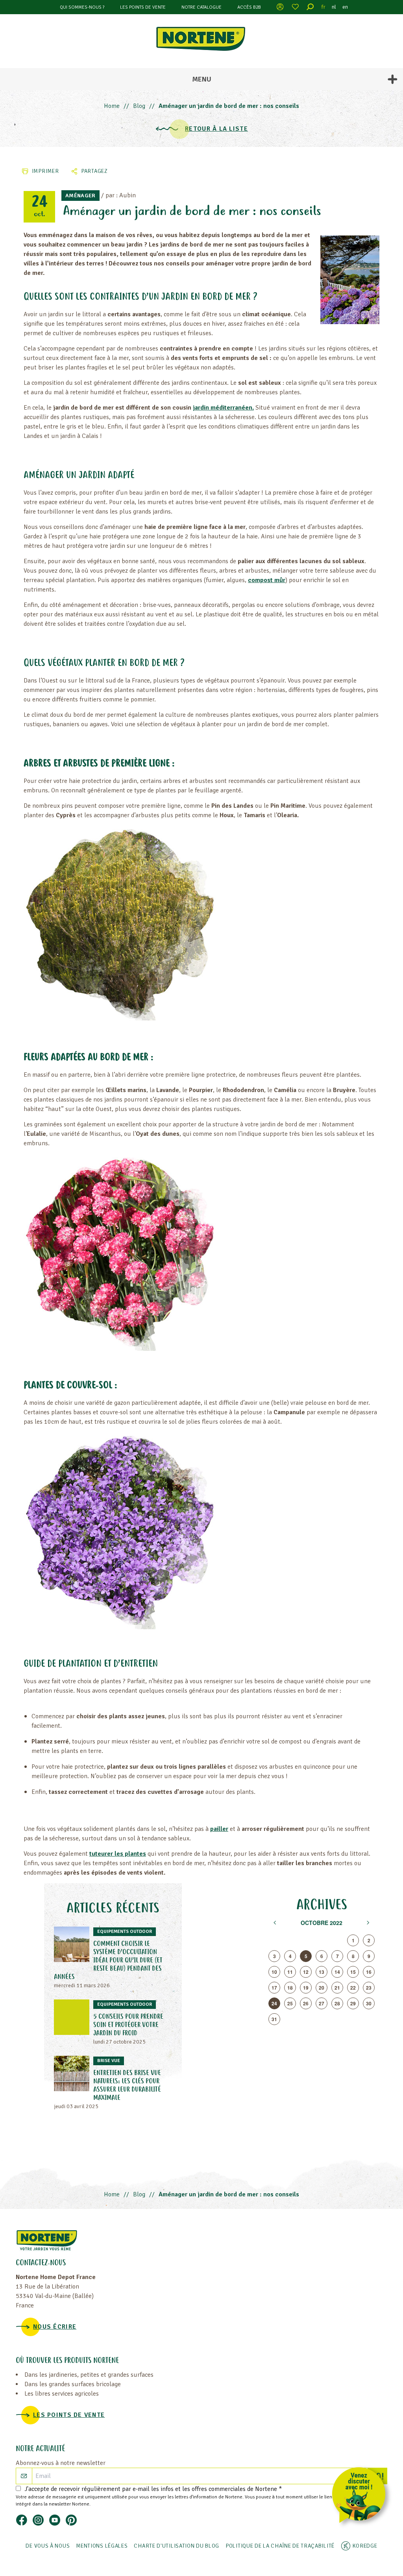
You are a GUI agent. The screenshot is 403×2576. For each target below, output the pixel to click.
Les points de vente (143, 7)
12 (306, 1972)
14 (337, 1972)
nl (334, 7)
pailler (219, 1829)
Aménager (80, 196)
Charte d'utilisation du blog (177, 2546)
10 (274, 1972)
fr (324, 7)
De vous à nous (48, 2546)
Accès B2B (249, 7)
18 (290, 1988)
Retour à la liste (216, 129)
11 (290, 1972)
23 (369, 1988)
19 (306, 1988)
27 (322, 2003)
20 (322, 1988)
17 (274, 1988)
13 (322, 1972)
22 (353, 1988)
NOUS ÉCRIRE (55, 2327)
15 (353, 1972)
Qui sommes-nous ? (82, 7)
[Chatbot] (361, 2497)
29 (353, 2003)
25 (290, 2003)
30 (369, 2003)
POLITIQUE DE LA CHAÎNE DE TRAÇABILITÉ (280, 2546)
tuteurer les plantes (118, 1854)
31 (274, 2019)
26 (306, 2003)
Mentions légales (102, 2546)
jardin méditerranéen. (223, 408)
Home (112, 106)
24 (274, 2003)
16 (369, 1972)
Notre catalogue (201, 7)
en (345, 7)
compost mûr (267, 580)
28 (337, 2003)
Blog (139, 106)
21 (337, 1988)
